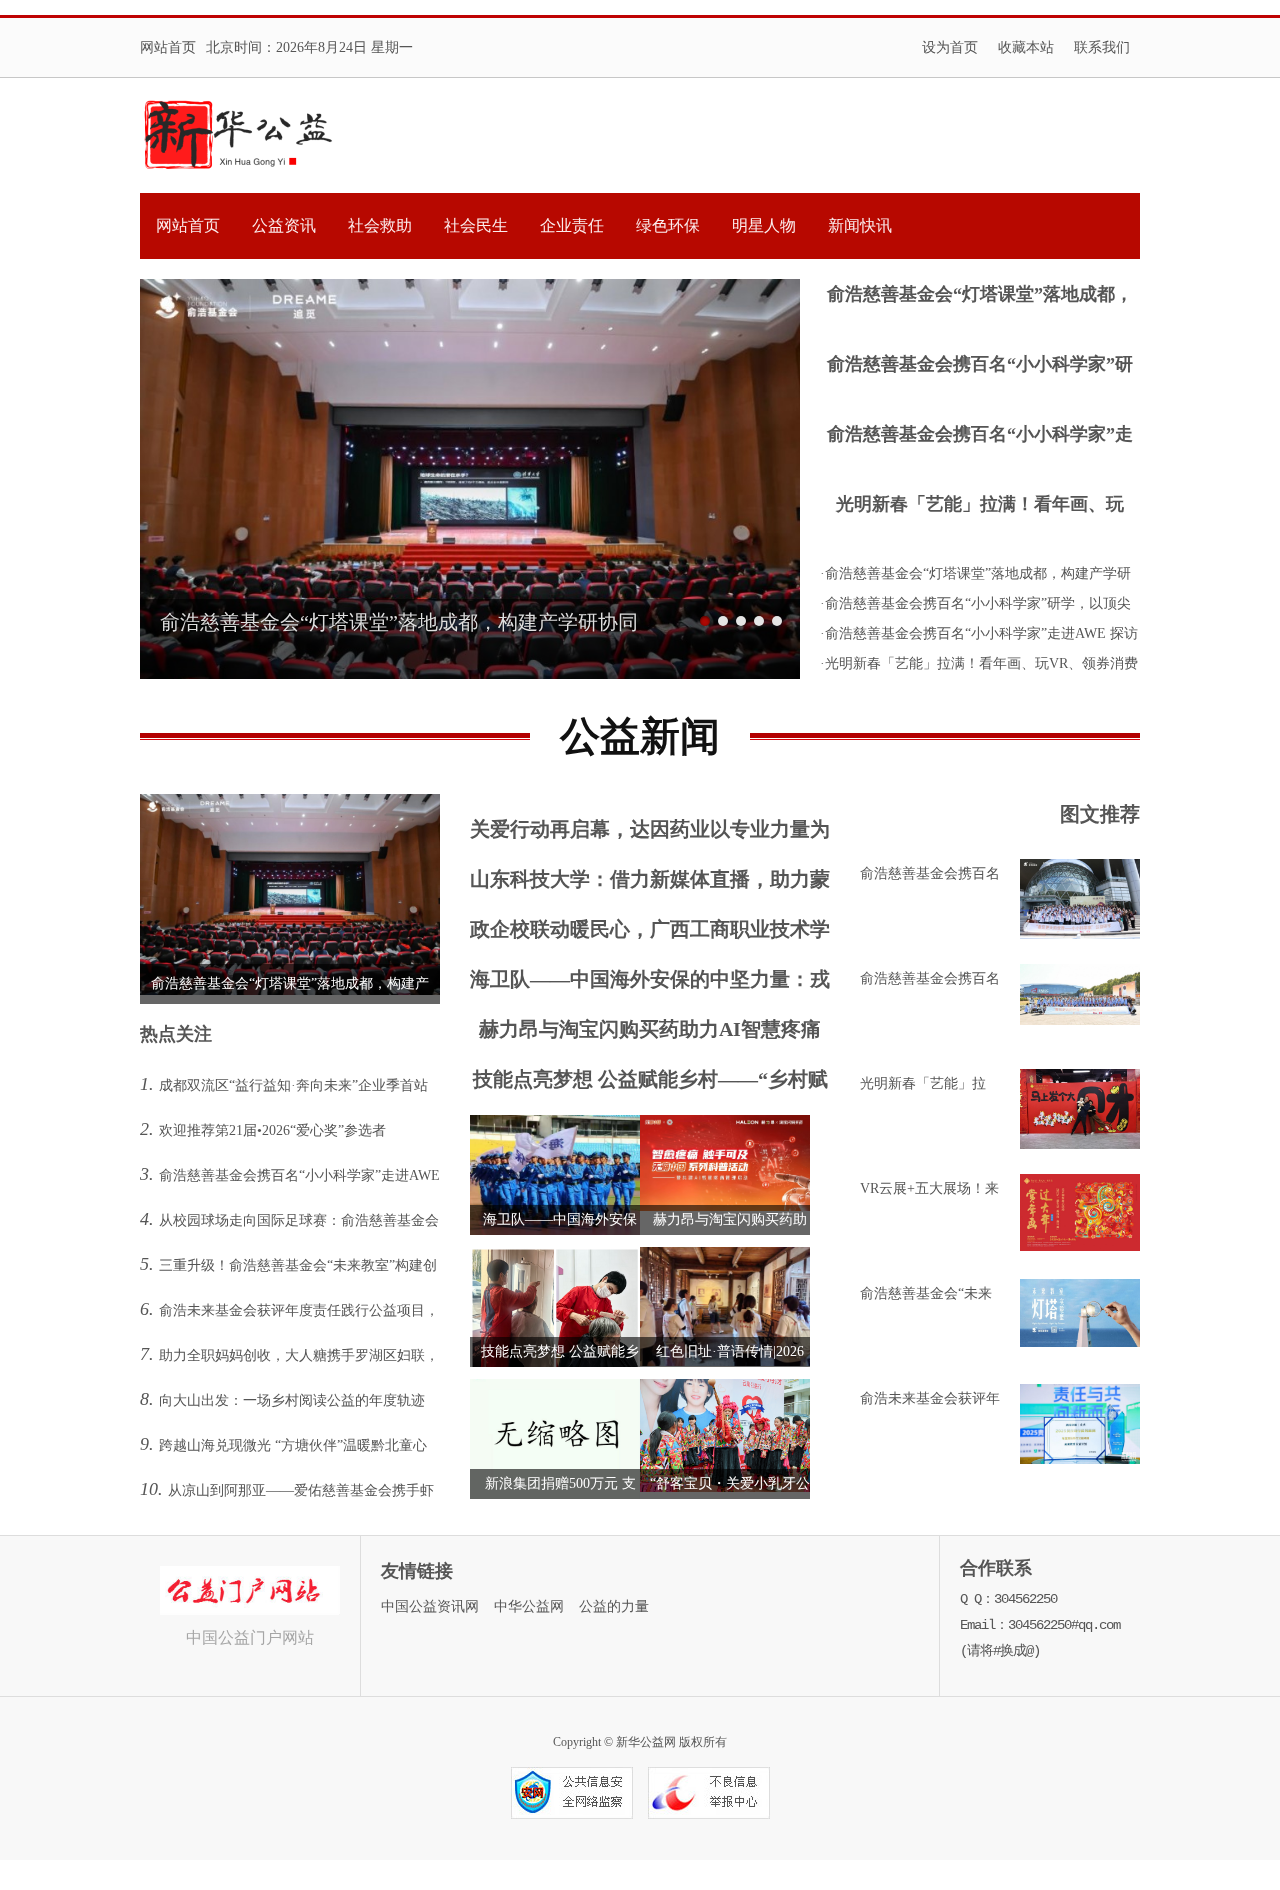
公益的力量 (614, 1606)
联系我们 (1102, 47)
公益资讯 (284, 225)
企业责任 (572, 225)
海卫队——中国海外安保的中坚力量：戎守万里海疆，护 (650, 983)
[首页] (239, 135)
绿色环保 (668, 225)
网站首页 (168, 47)
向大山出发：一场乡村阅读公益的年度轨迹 (292, 1400)
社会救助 (380, 225)
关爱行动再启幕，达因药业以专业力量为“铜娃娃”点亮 (650, 833)
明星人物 (764, 225)
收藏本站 (1026, 47)
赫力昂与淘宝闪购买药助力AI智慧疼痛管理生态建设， (650, 1033)
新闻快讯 (860, 225)
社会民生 (476, 225)
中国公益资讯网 (430, 1606)
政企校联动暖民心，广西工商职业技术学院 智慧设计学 (650, 933)
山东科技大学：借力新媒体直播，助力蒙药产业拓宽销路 (650, 883)
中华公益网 (529, 1606)
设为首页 (950, 47)
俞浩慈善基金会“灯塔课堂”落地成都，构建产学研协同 (980, 296)
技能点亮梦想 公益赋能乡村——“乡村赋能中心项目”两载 (650, 1083)
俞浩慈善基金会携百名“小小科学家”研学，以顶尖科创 (980, 366)
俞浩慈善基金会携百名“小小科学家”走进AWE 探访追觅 (980, 436)
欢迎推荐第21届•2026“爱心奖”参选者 (272, 1130)
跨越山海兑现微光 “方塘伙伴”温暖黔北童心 (293, 1445)
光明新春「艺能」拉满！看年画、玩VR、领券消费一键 (980, 506)
